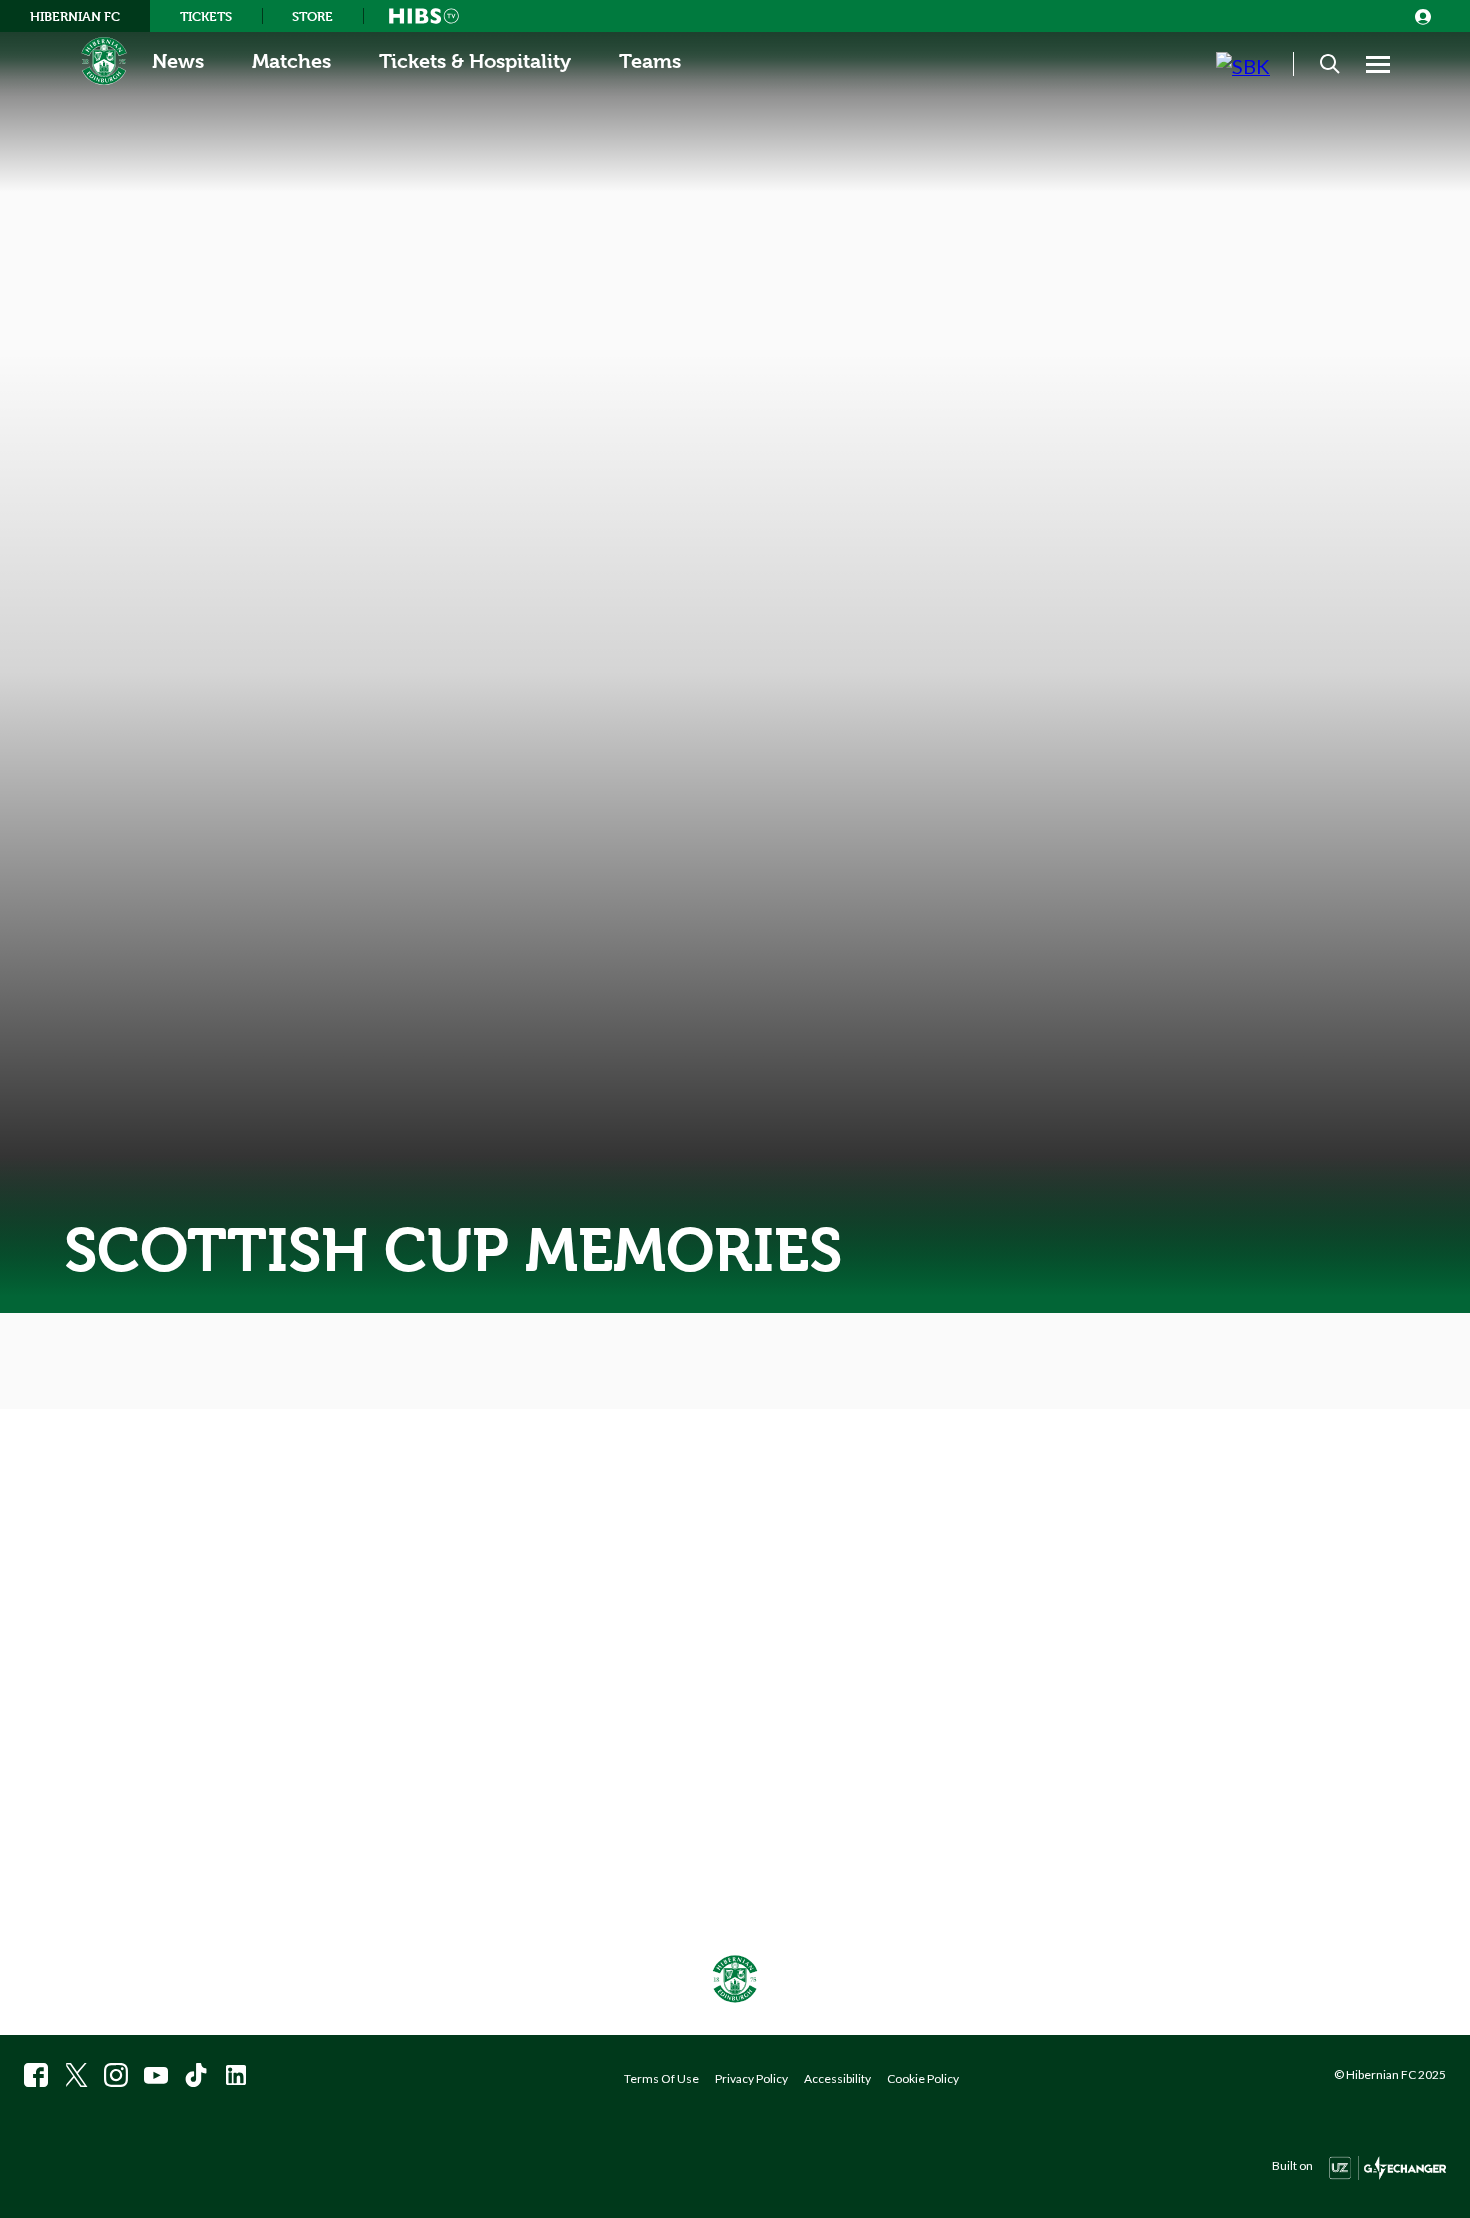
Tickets (206, 16)
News (178, 62)
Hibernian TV (423, 16)
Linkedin (236, 2075)
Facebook (36, 2075)
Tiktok (196, 2075)
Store (312, 16)
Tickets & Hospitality (475, 62)
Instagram (116, 2075)
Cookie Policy (923, 2078)
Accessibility (837, 2078)
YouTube (156, 2075)
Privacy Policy (751, 2078)
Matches (291, 62)
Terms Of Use (661, 2078)
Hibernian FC (75, 16)
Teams (650, 62)
